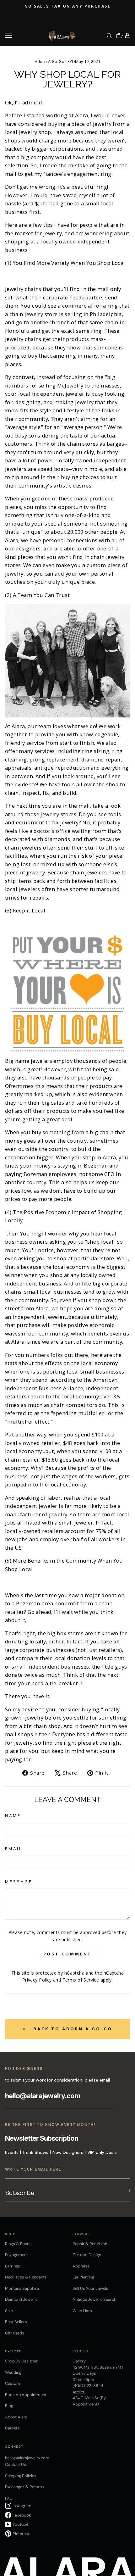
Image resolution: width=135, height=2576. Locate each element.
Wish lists (82, 2311)
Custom (13, 2383)
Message (19, 1882)
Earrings (13, 2266)
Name (13, 1815)
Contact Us (16, 2464)
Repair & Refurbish (90, 2244)
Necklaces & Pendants (26, 2277)
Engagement (16, 2255)
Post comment (68, 1954)
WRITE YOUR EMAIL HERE (33, 2169)
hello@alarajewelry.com (43, 2096)
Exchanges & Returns (24, 2487)
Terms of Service (81, 1980)
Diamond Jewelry (21, 2299)
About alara (16, 2417)
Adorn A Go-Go (50, 61)
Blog (9, 2406)
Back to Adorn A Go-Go (72, 2029)
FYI (70, 61)
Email (14, 1848)
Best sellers (16, 2322)
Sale (9, 2311)
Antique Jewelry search (94, 2299)
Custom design (87, 2255)
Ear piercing (83, 2277)
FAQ (9, 2498)
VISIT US (81, 2351)
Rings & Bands (18, 2244)
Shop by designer (21, 2361)
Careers (12, 2428)
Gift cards (15, 2333)
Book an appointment (26, 2395)
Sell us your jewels (90, 2288)
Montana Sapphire (22, 2288)
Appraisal (81, 2266)
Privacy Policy (37, 1980)
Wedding (13, 2372)
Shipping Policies (21, 2476)
